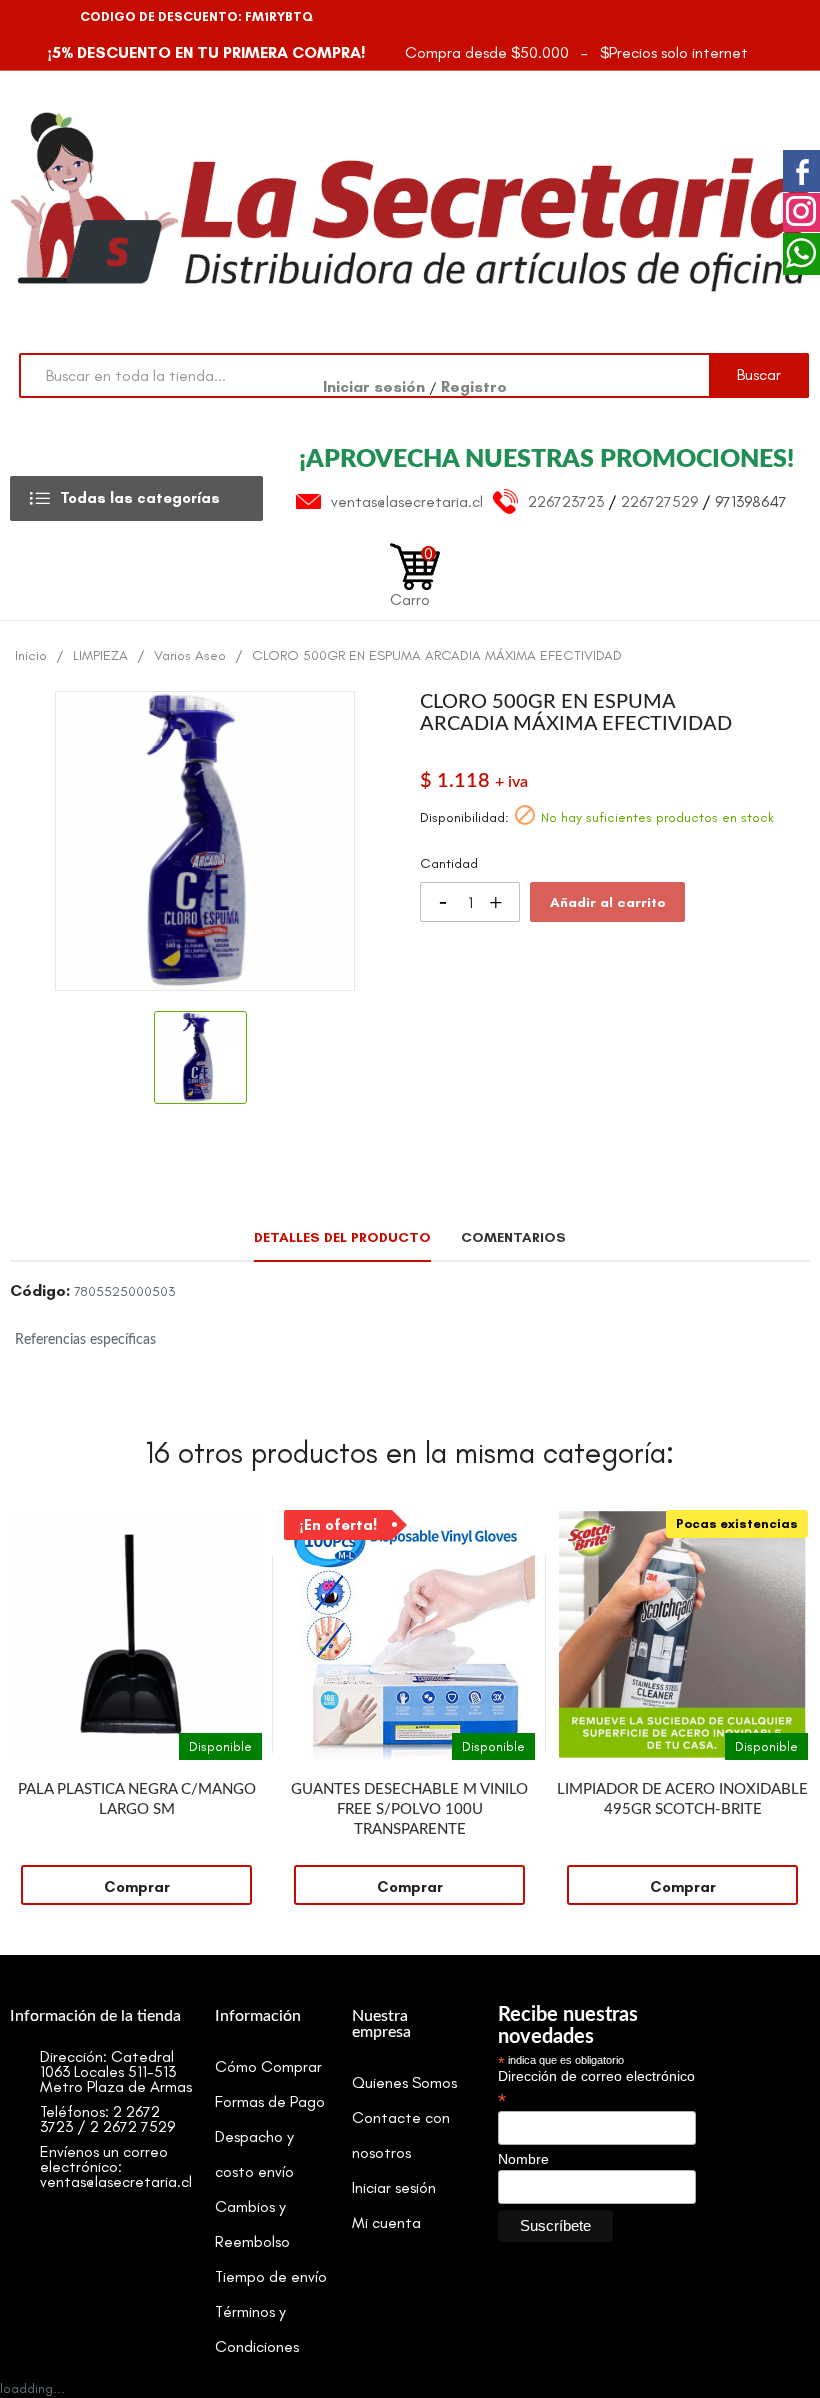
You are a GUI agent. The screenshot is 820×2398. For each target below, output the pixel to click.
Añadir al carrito (608, 902)
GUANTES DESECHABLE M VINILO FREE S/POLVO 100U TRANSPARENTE (409, 1809)
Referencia (40, 1294)
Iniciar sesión (376, 386)
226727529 (659, 501)
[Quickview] (247, 1525)
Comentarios (513, 1237)
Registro (474, 386)
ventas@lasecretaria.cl (407, 501)
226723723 (566, 501)
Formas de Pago (270, 2101)
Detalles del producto (342, 1237)
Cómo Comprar (268, 2066)
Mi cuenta (386, 2222)
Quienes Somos (404, 2082)
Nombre (523, 2159)
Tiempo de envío (271, 2276)
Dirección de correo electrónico (596, 2088)
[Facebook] (27, 17)
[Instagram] (62, 17)
